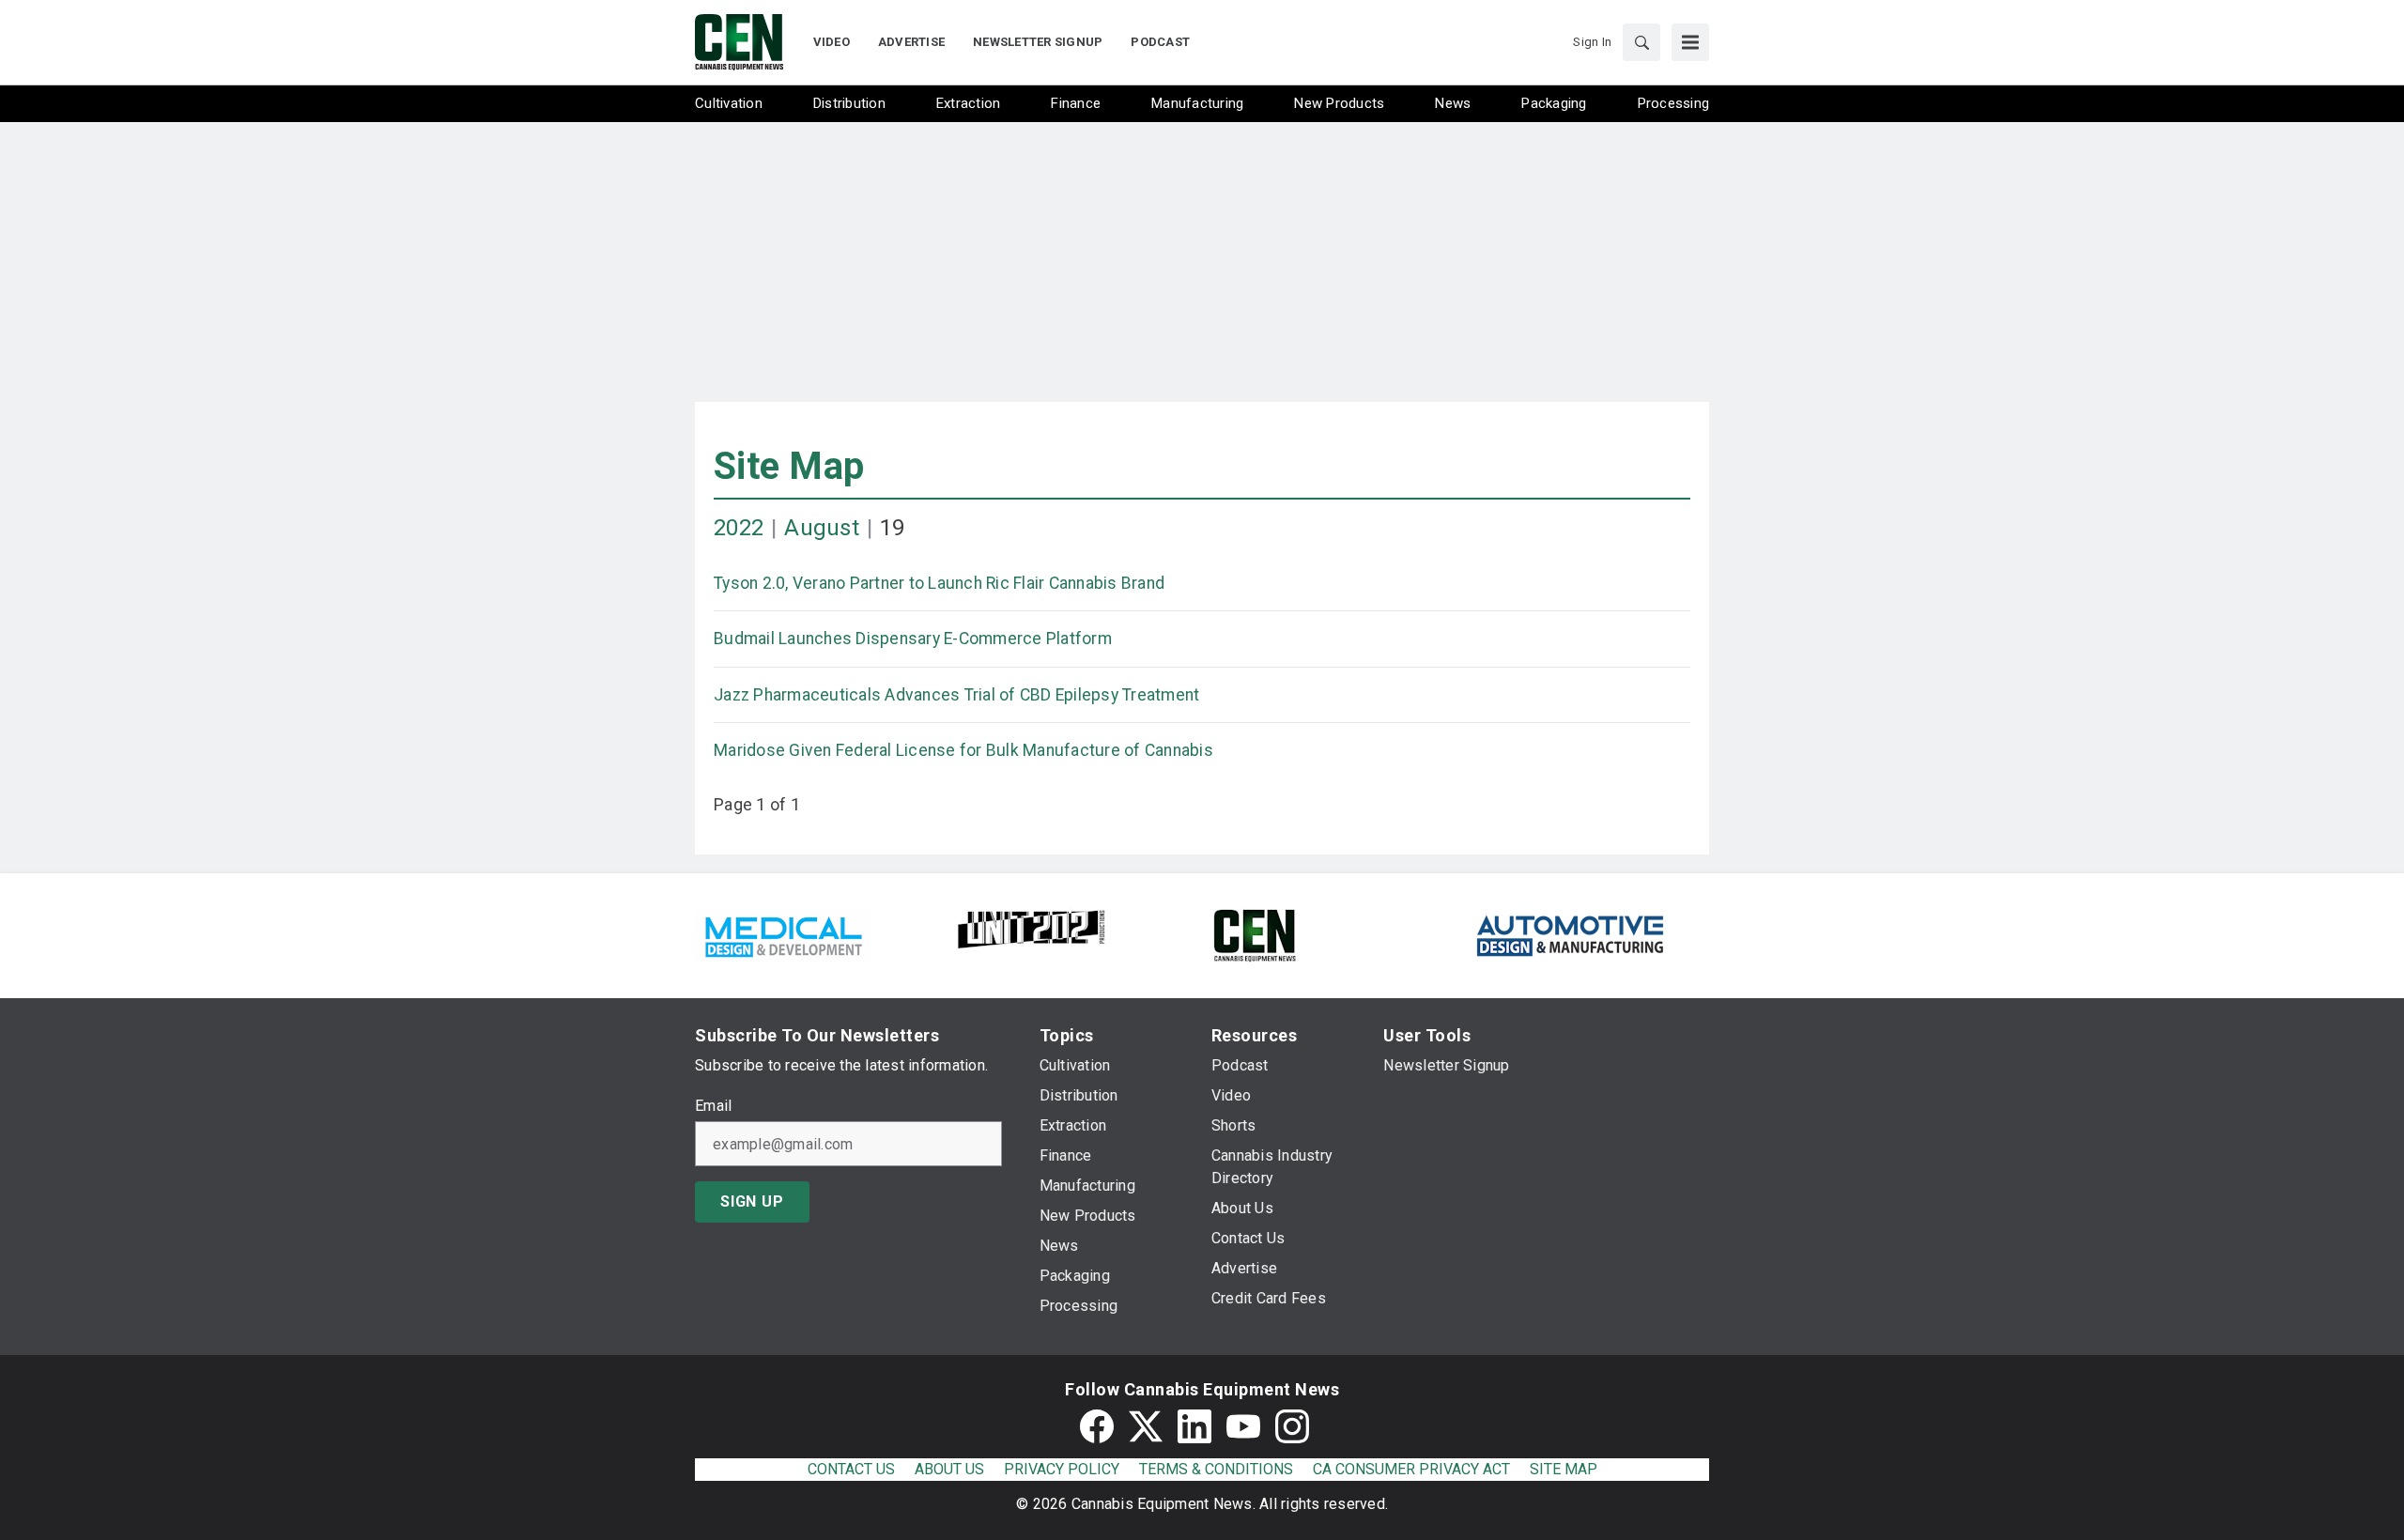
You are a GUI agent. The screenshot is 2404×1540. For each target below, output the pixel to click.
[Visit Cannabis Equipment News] (1255, 934)
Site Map (789, 466)
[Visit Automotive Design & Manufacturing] (1571, 934)
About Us (949, 1469)
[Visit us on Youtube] (1243, 1426)
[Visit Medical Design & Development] (783, 934)
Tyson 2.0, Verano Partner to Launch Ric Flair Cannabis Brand (939, 583)
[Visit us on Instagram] (1292, 1426)
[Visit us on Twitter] (1146, 1426)
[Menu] (1690, 42)
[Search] (1641, 42)
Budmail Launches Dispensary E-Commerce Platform (913, 639)
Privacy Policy (1062, 1469)
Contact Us (851, 1469)
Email (713, 1106)
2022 (739, 528)
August (822, 528)
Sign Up (752, 1201)
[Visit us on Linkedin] (1194, 1426)
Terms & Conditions (1216, 1469)
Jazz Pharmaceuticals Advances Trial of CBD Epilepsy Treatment (956, 695)
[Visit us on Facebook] (1097, 1426)
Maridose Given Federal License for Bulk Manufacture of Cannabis (963, 750)
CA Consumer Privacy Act (1411, 1469)
